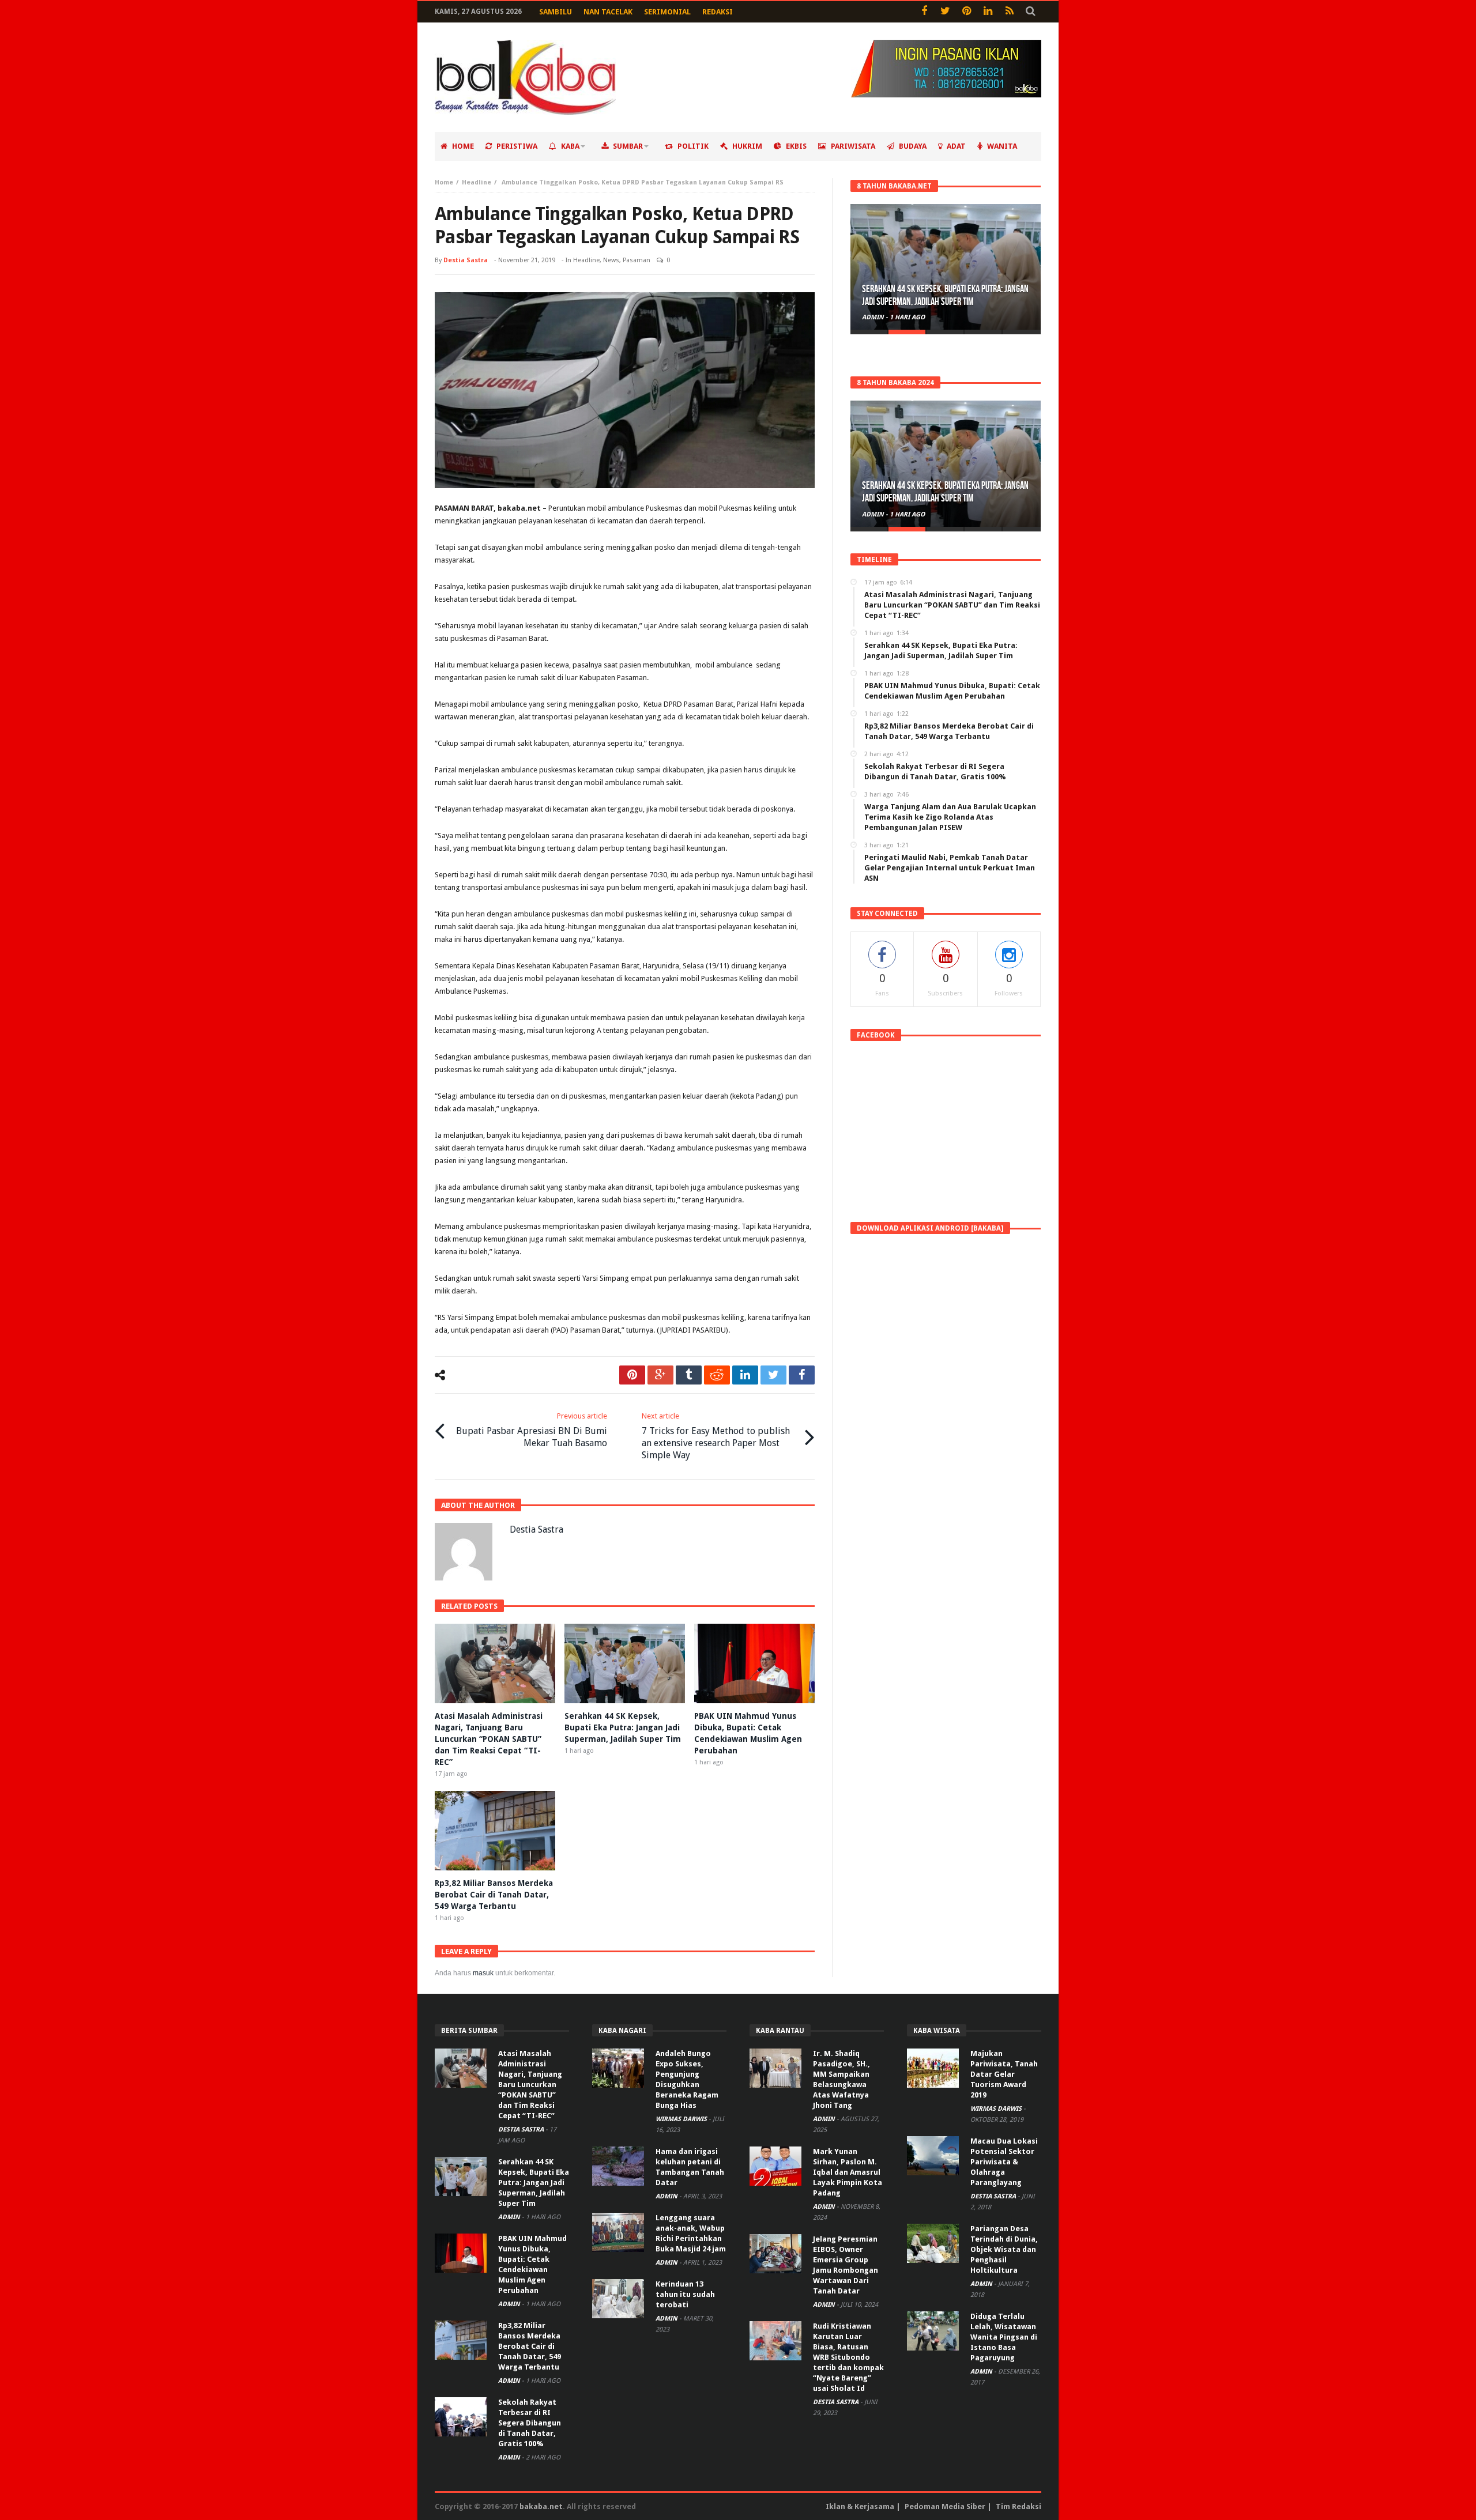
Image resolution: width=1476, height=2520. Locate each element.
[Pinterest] (967, 12)
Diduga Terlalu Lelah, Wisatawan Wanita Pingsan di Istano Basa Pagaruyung (1004, 2337)
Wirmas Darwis (682, 2119)
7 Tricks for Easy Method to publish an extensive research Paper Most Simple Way (716, 1436)
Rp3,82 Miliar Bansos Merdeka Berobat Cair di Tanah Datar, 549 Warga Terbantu (494, 1895)
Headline (477, 182)
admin (874, 317)
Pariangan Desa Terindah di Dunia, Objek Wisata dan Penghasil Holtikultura (1004, 2249)
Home (444, 182)
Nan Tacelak (608, 12)
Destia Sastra (466, 260)
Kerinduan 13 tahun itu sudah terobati (685, 2294)
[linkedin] (745, 1375)
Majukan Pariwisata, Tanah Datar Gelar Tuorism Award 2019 (1004, 2074)
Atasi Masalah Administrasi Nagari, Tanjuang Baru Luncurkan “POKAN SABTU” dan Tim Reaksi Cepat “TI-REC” (489, 1739)
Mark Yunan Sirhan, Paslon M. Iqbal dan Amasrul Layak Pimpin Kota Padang (848, 2172)
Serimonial (667, 12)
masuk (483, 1973)
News (611, 260)
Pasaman (637, 260)
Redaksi (718, 12)
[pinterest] (632, 1375)
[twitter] (773, 1375)
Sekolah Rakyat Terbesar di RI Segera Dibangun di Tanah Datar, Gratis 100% (530, 2423)
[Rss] (1009, 12)
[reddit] (717, 1375)
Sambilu (556, 12)
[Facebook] (924, 12)
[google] (660, 1375)
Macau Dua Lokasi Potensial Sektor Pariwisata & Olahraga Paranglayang (1004, 2162)
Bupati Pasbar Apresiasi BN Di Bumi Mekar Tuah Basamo (532, 1430)
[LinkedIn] (988, 12)
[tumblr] (689, 1375)
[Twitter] (945, 12)
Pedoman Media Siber (945, 2506)
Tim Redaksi (1018, 2506)
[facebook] (802, 1375)
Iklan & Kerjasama (860, 2506)
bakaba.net (541, 2506)
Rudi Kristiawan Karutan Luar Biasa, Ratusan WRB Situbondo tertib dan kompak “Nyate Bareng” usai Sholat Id (848, 2357)
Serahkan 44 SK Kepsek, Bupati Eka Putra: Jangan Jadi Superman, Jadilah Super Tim (623, 1727)
